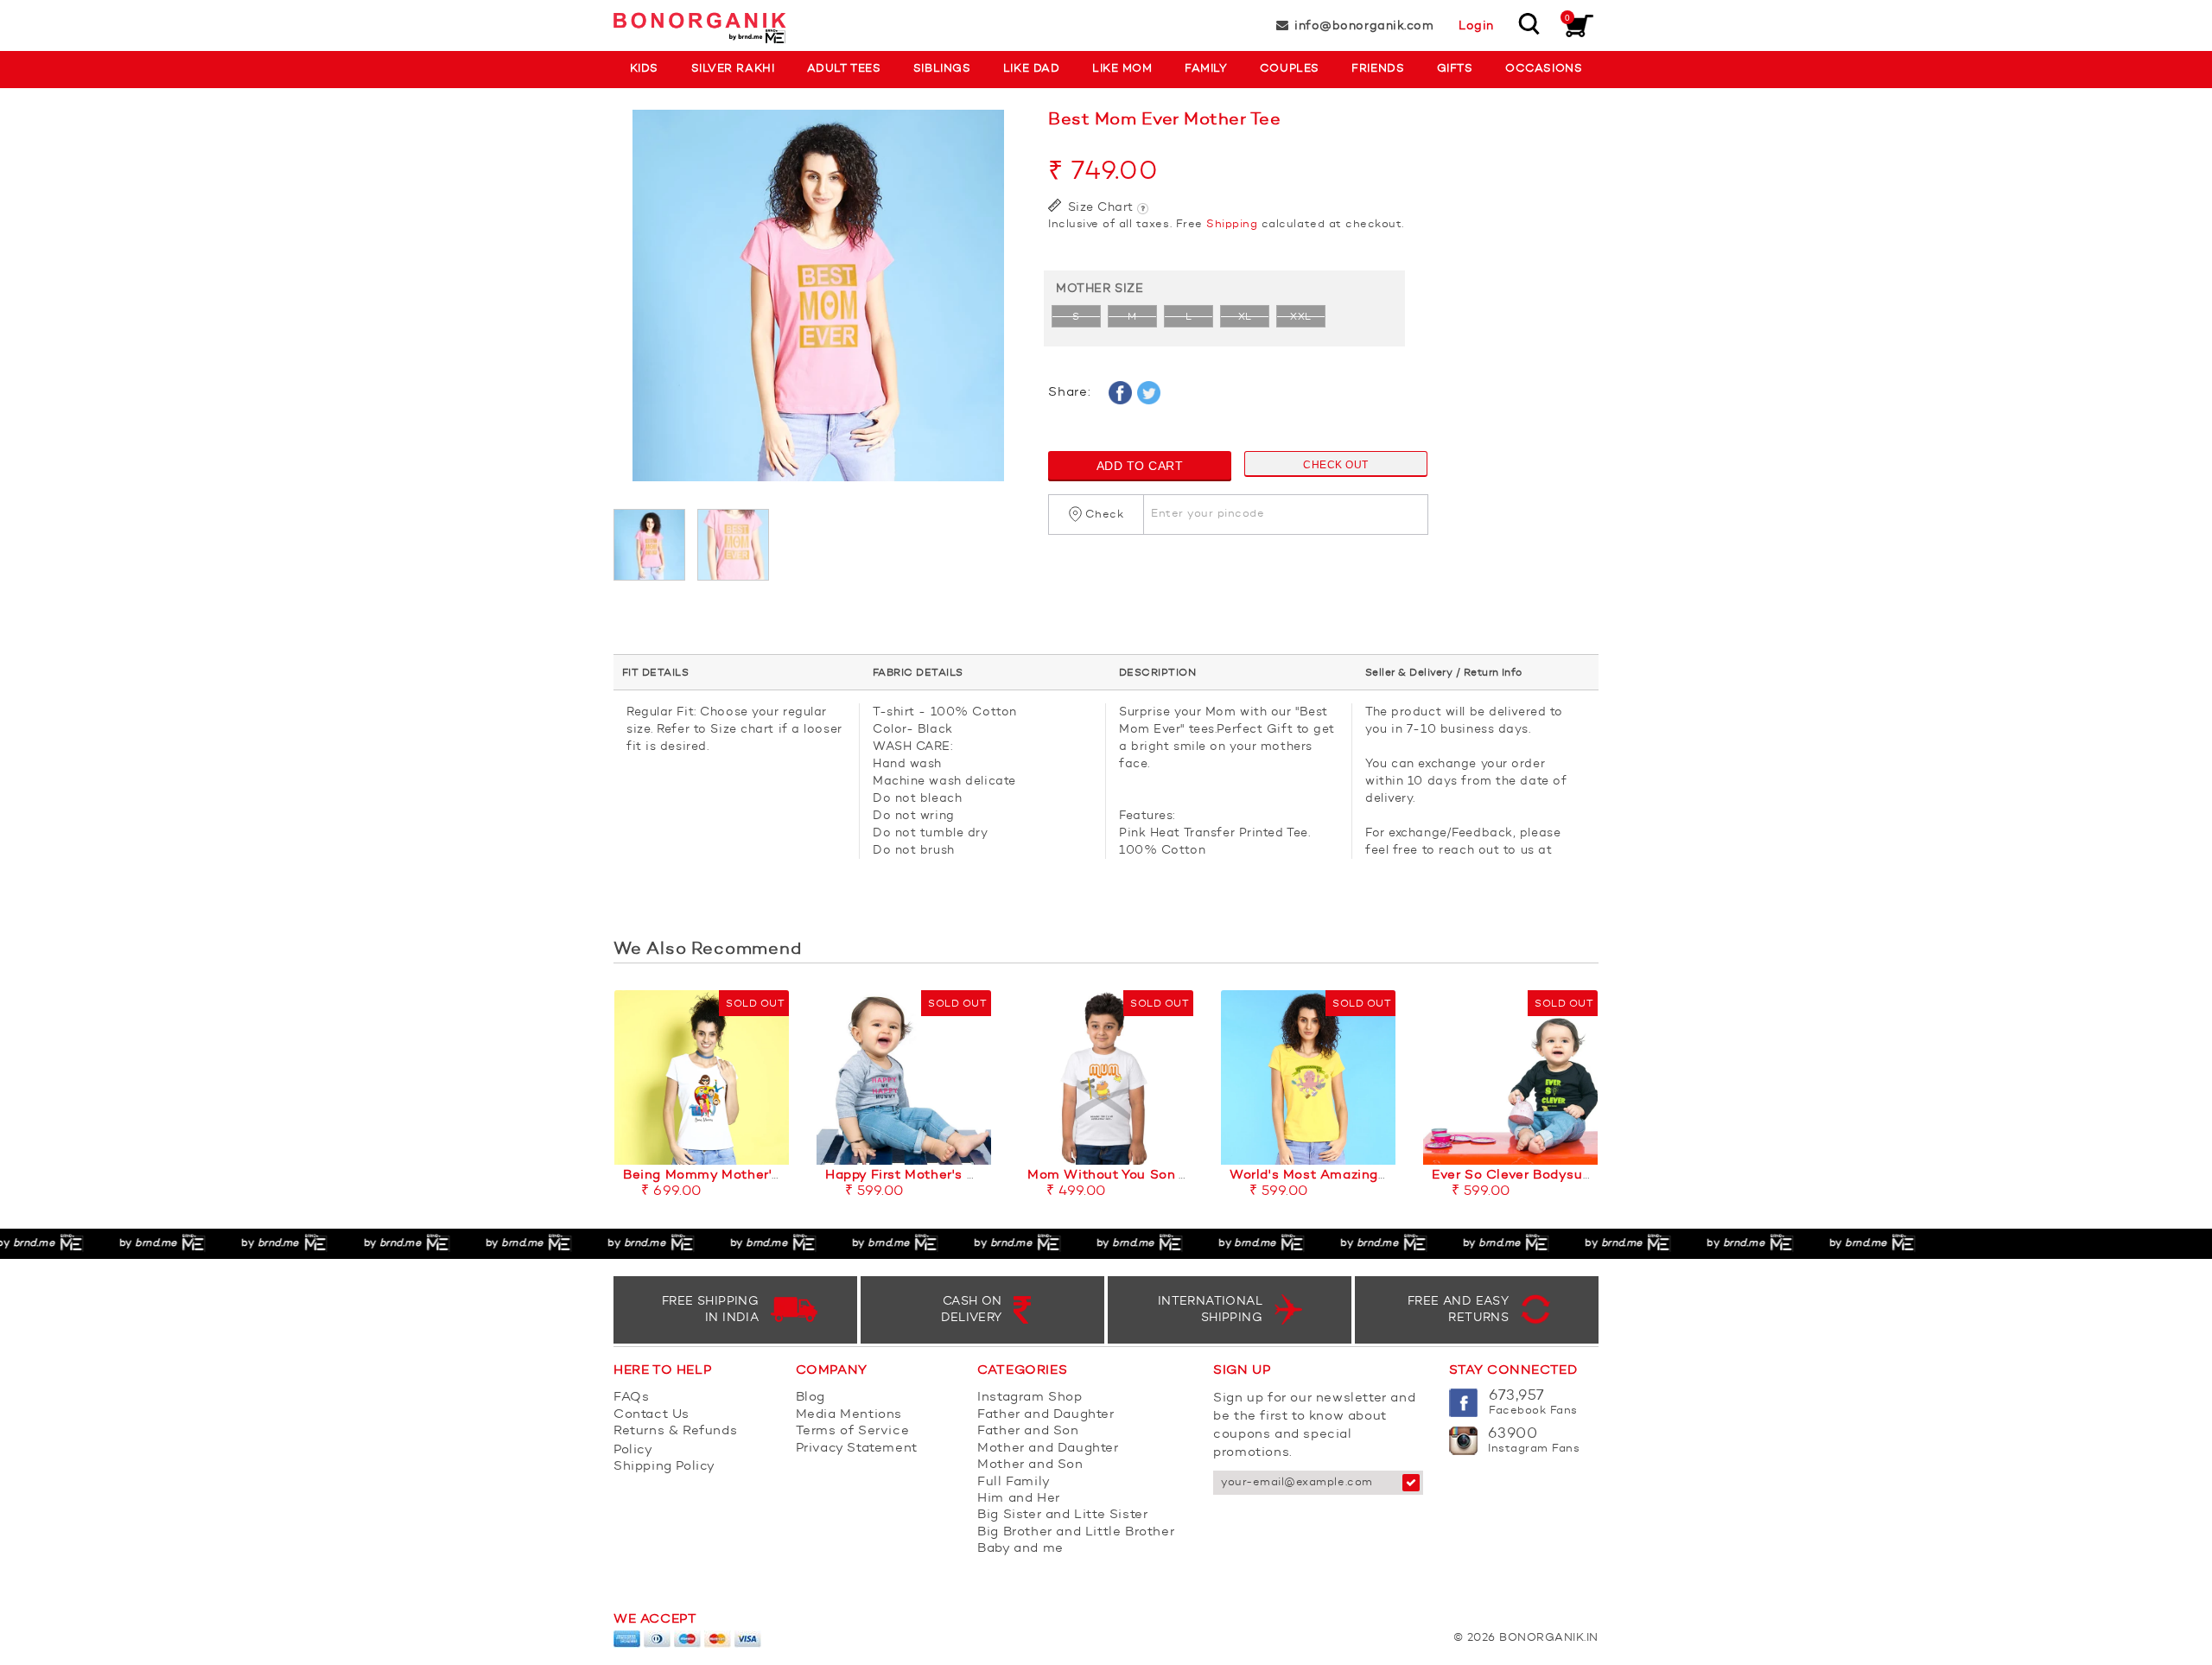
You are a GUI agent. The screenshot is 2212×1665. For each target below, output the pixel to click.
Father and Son (1028, 1431)
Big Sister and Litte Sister (1062, 1515)
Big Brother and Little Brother (1076, 1532)
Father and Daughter (1046, 1415)
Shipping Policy (664, 1467)
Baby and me (1020, 1549)
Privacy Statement (857, 1449)
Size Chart (1099, 207)
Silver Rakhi (733, 69)
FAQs (631, 1398)
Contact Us (652, 1415)
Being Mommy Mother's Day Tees (733, 1176)
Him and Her (1019, 1499)
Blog (810, 1398)
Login (1476, 26)
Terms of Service (853, 1431)
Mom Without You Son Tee (1115, 1176)
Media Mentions (849, 1415)
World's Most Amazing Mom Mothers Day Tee (1380, 1176)
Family (1206, 69)
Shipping (1232, 224)
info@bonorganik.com (1364, 26)
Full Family (1014, 1482)
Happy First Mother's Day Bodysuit (941, 1176)
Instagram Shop (1030, 1398)
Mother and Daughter (1048, 1449)
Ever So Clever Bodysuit (1512, 1176)
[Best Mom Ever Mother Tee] (818, 304)
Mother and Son (1030, 1465)
